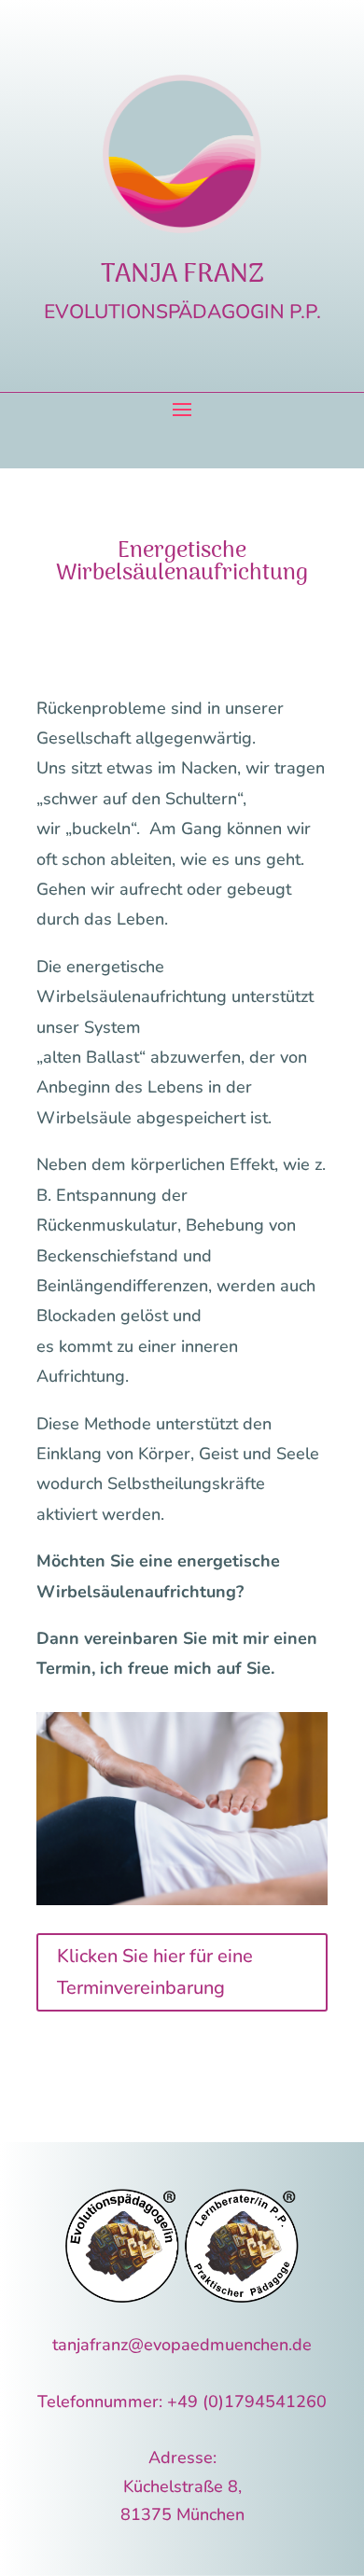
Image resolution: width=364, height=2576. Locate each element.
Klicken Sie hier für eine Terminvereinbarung (155, 1972)
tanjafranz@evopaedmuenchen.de (182, 2345)
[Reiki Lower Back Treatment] (182, 1900)
